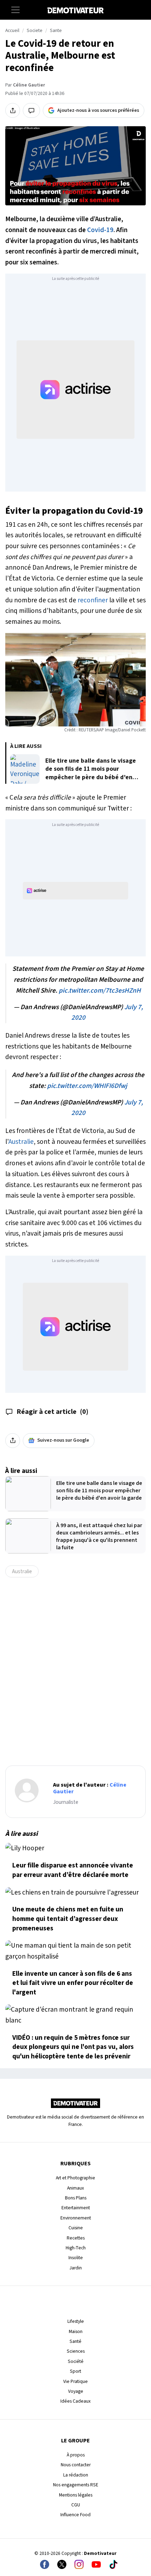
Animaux (75, 2188)
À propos (76, 2455)
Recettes (76, 2238)
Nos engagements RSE (76, 2485)
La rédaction (76, 2475)
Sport (75, 2371)
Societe (35, 31)
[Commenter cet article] (31, 110)
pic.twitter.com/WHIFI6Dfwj (87, 1086)
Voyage (76, 2391)
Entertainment (76, 2208)
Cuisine (76, 2228)
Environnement (76, 2218)
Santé (75, 2341)
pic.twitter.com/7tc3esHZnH (100, 991)
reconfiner (93, 600)
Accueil (12, 31)
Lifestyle (76, 2321)
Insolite (76, 2258)
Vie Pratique (75, 2381)
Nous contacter (76, 2465)
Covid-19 (100, 230)
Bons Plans (76, 2198)
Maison (76, 2331)
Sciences (76, 2351)
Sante (56, 31)
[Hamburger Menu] (15, 10)
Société (76, 2361)
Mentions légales (76, 2495)
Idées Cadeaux (75, 2401)
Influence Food (75, 2515)
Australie (21, 1142)
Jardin (76, 2268)
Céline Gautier (29, 85)
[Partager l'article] (13, 110)
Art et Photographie (75, 2178)
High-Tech (76, 2248)
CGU (76, 2505)
